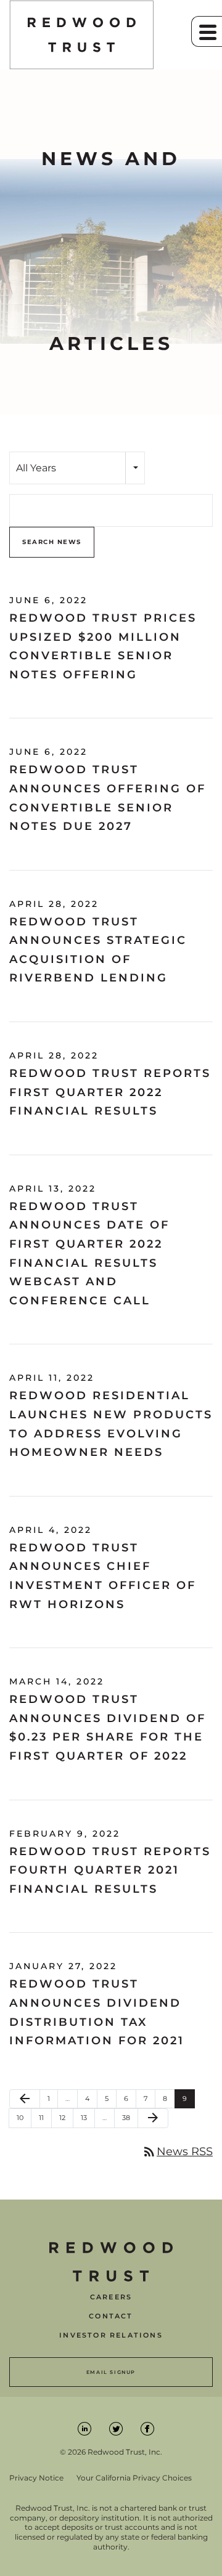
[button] (207, 31)
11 (45, 2117)
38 (130, 2117)
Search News (52, 542)
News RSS (177, 2151)
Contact (111, 2316)
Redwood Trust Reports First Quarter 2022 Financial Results (110, 1092)
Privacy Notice (36, 2478)
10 (24, 2117)
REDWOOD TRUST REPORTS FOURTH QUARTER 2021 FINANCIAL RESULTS (110, 1870)
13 (88, 2117)
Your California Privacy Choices (134, 2478)
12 (66, 2117)
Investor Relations (111, 2335)
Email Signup (111, 2372)
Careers (111, 2297)
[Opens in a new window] (85, 2428)
